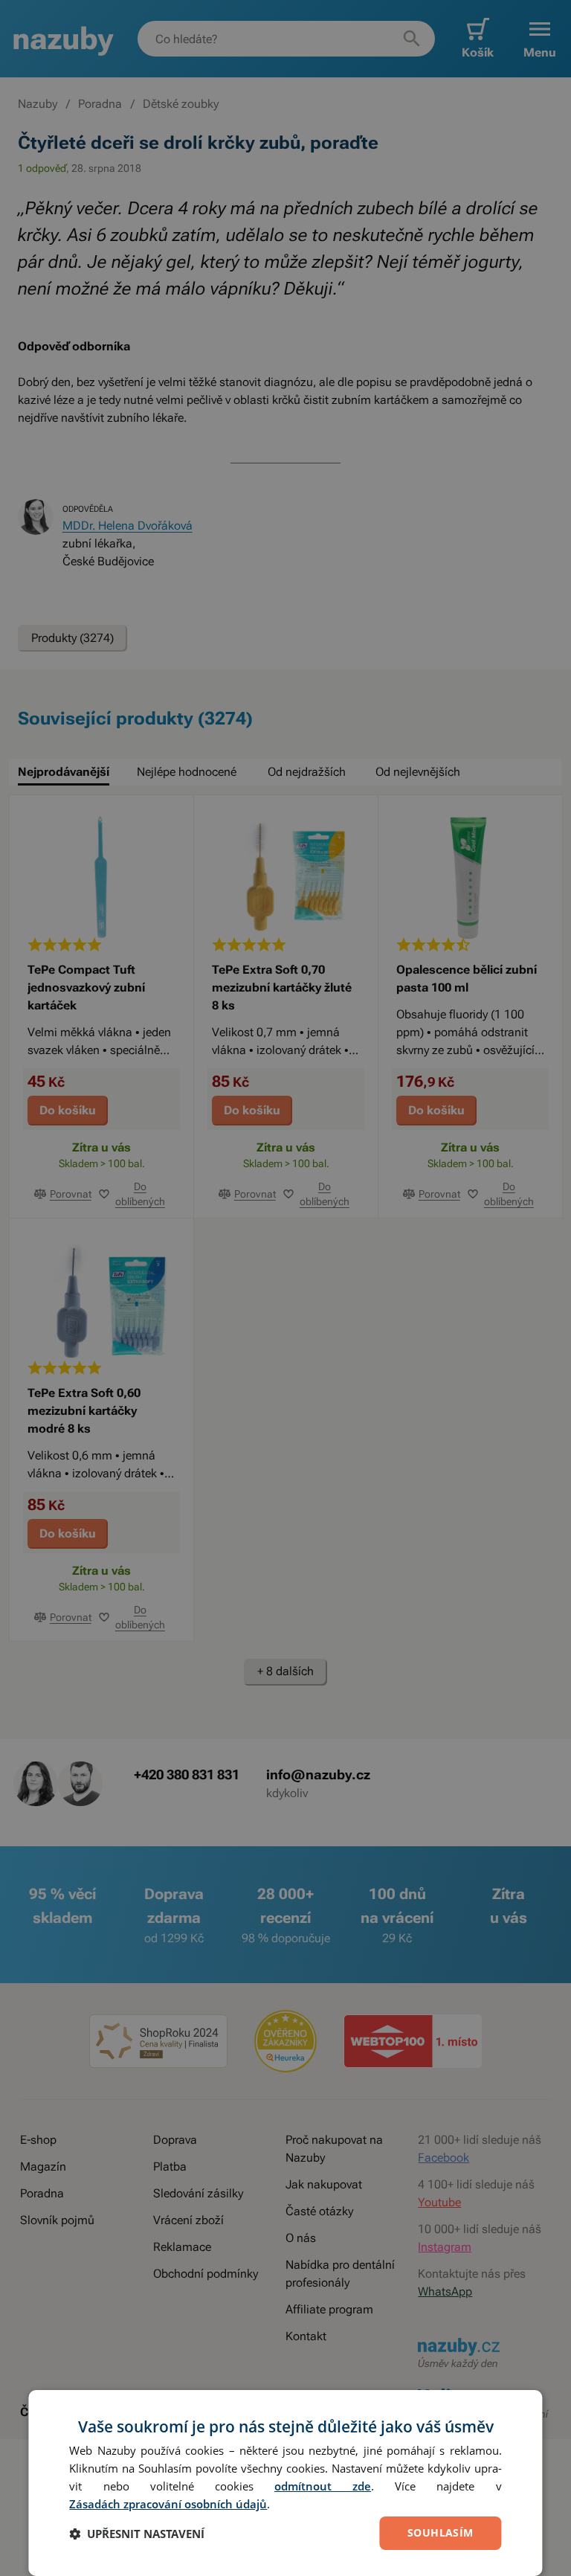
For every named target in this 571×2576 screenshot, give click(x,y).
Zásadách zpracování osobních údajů (168, 2504)
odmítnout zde (323, 2486)
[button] (137, 2534)
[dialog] (285, 2483)
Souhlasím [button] (441, 2532)
